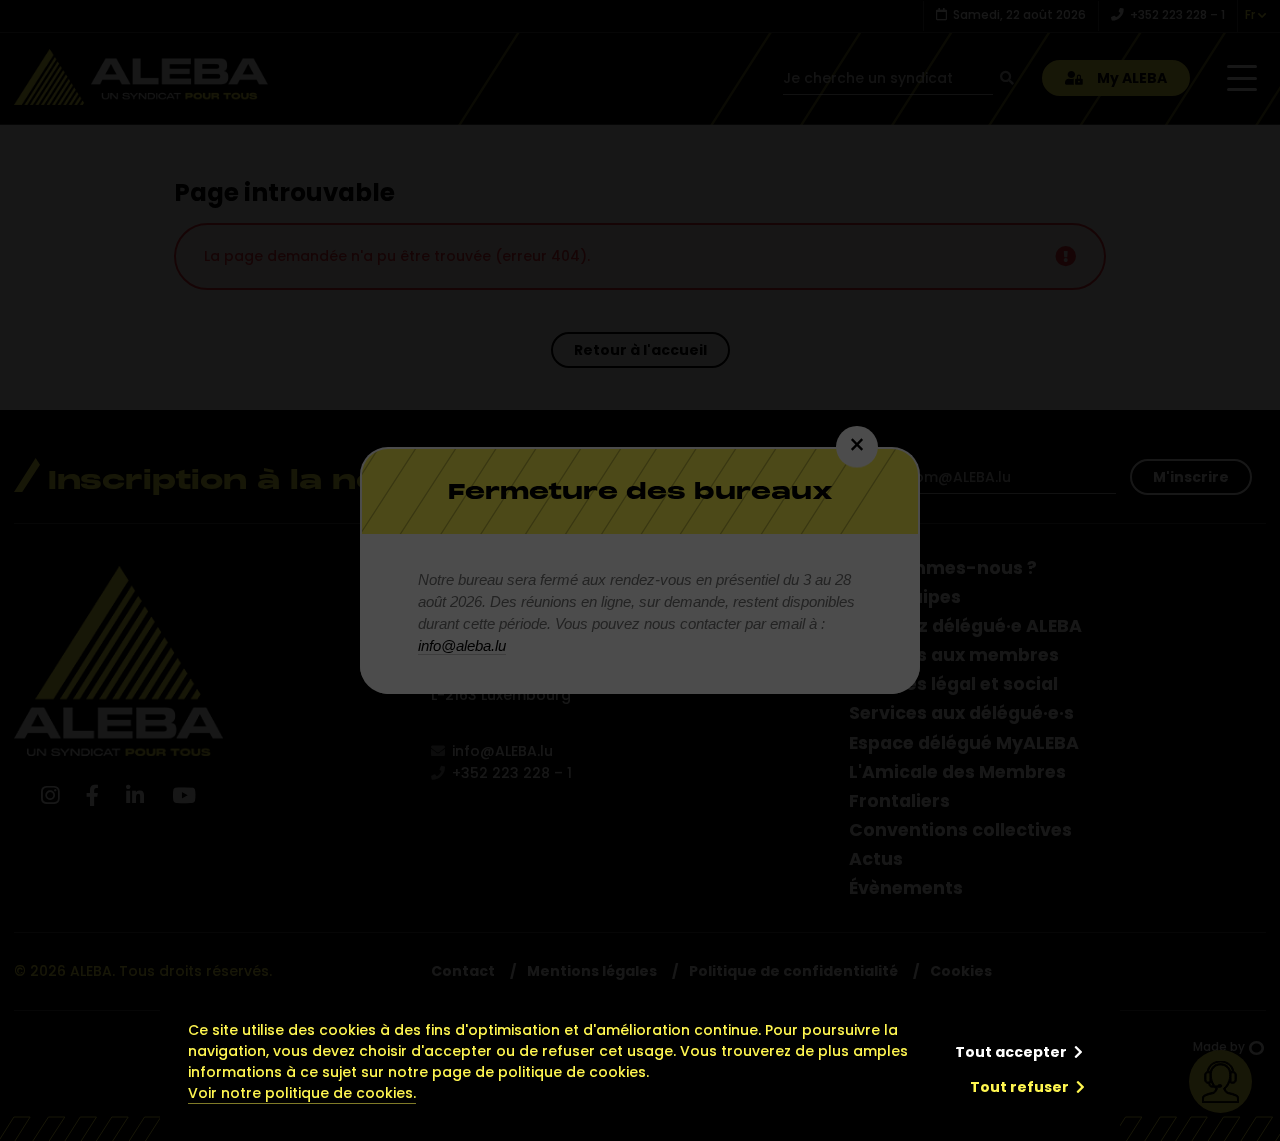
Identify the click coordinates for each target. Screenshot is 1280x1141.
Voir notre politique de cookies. (302, 1093)
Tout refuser (1019, 1087)
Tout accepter (1011, 1052)
